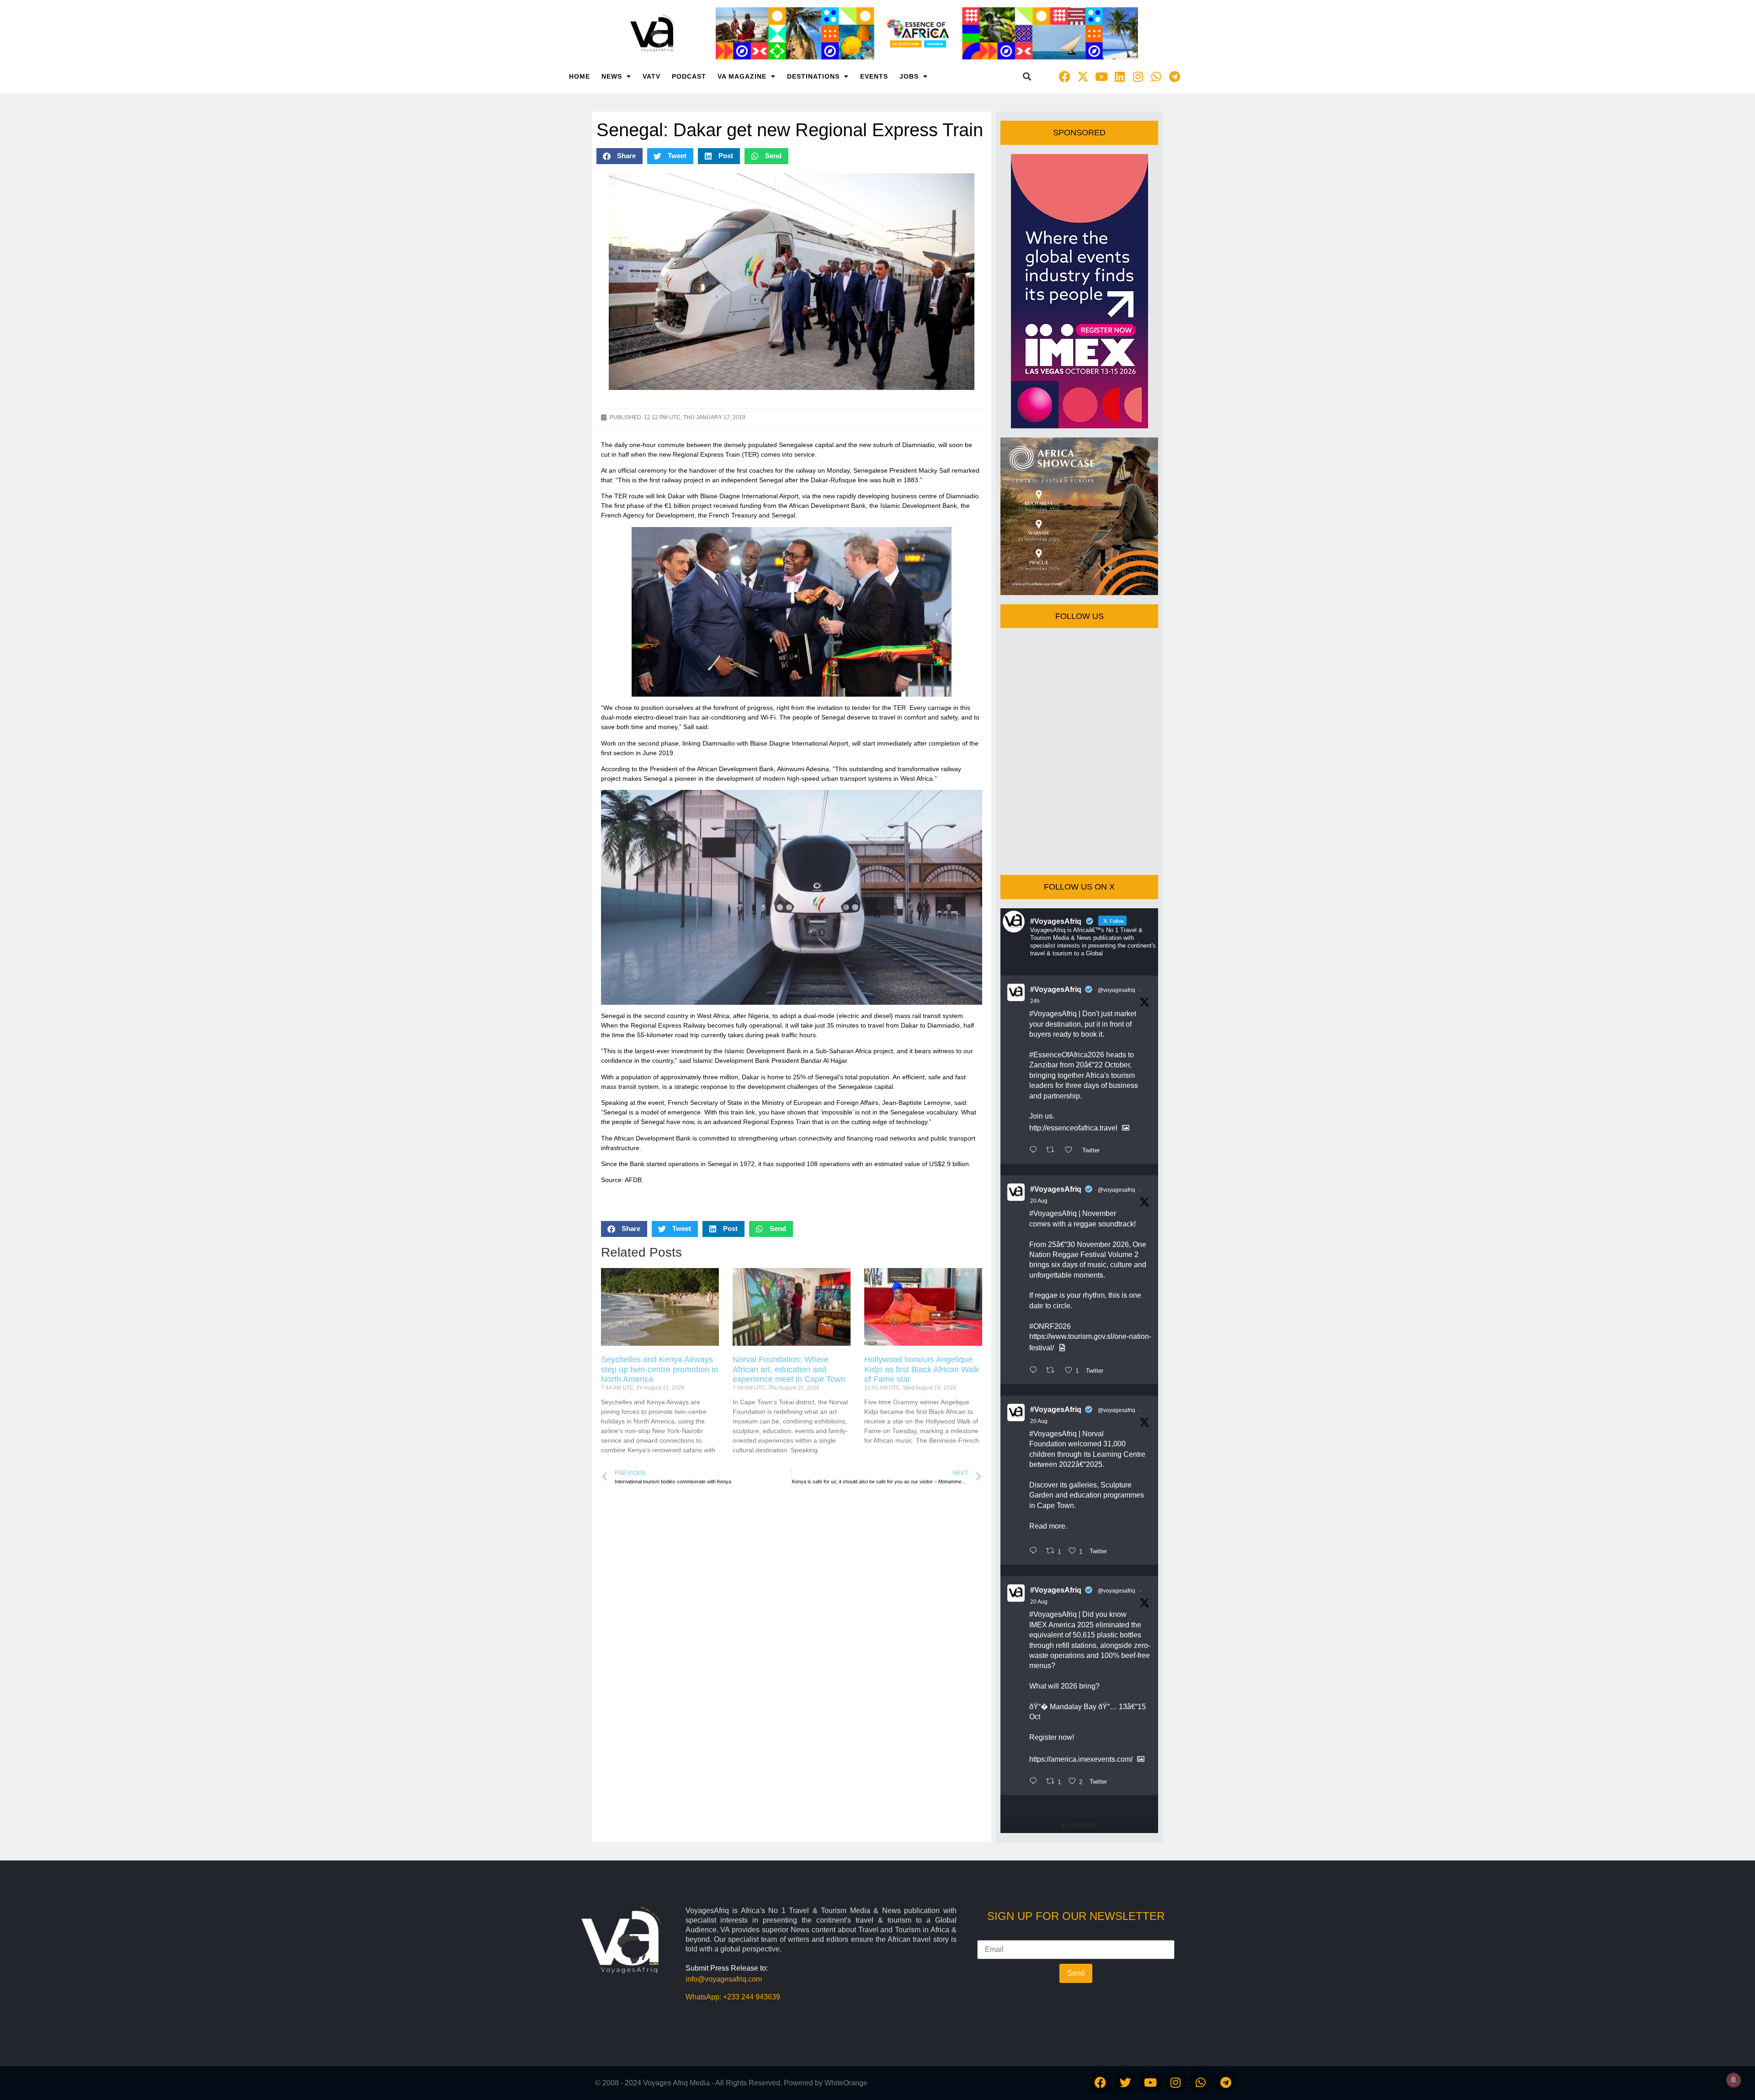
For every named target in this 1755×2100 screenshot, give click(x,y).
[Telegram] (1175, 76)
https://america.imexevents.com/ (1081, 1759)
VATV (651, 76)
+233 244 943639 (752, 1997)
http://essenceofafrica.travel (1073, 1128)
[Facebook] (1065, 76)
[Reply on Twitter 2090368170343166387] (1035, 1782)
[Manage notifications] (1734, 2080)
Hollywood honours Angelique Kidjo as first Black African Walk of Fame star (922, 1369)
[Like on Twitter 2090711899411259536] (1071, 1151)
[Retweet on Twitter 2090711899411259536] (1053, 1151)
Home (580, 76)
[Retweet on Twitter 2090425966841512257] (1053, 1371)
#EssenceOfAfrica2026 (1067, 1055)
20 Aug (1039, 1201)
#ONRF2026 (1050, 1326)
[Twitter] (1125, 2082)
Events (874, 76)
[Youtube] (1101, 76)
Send (1076, 1973)
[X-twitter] (1083, 76)
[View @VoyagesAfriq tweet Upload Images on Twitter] (1126, 1128)
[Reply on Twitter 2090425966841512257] (1035, 1371)
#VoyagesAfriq (1056, 989)
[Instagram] (1138, 76)
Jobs (909, 76)
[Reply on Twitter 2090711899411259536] (1035, 1151)
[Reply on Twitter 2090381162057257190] (1035, 1551)
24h (1035, 1001)
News (612, 76)
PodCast (689, 76)
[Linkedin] (1120, 76)
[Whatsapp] (1156, 76)
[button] (1027, 77)
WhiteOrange (846, 2083)
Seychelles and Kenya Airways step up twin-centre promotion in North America (659, 1369)
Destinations (813, 76)
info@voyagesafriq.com (724, 1979)
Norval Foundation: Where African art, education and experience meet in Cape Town (789, 1369)
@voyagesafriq (1117, 990)
